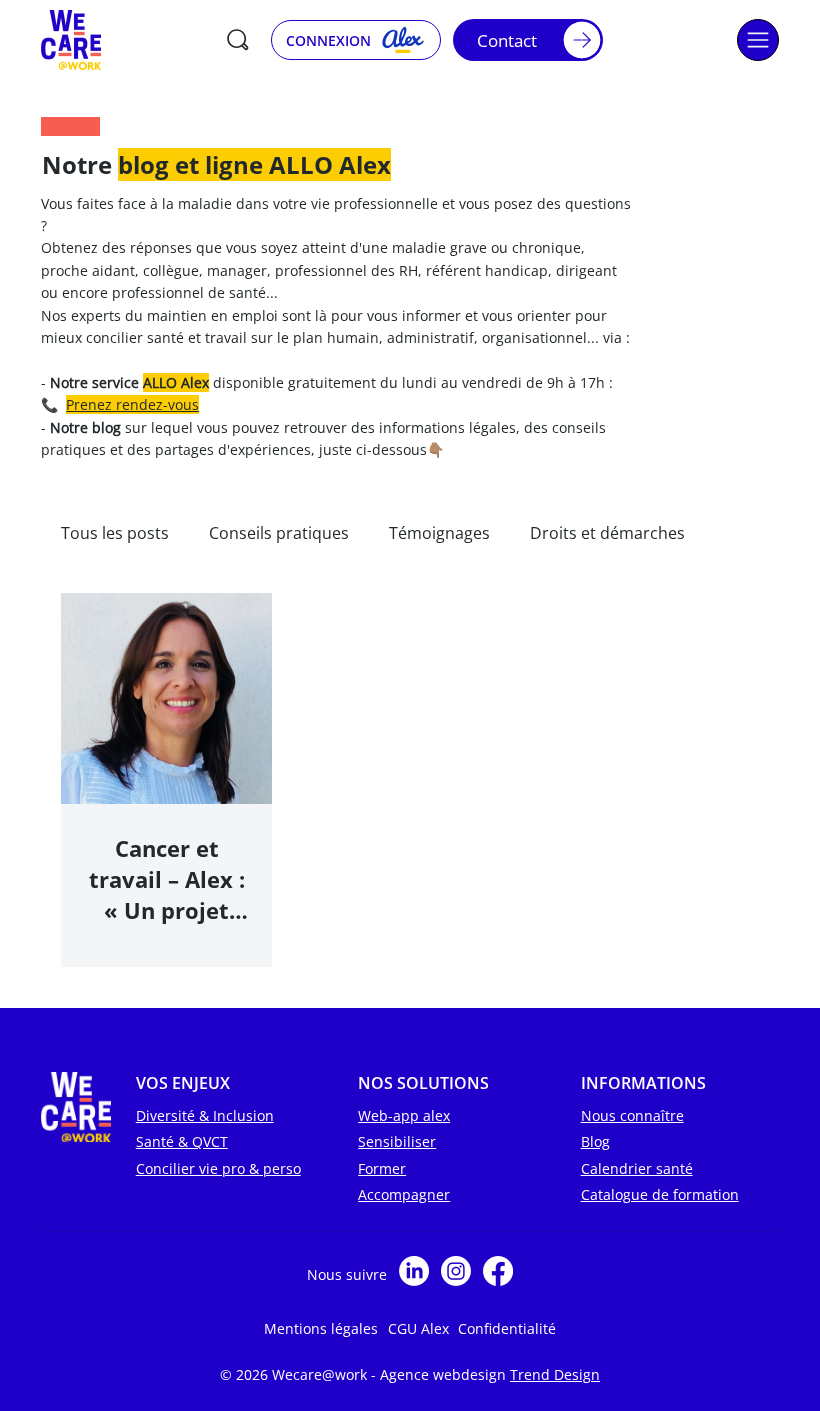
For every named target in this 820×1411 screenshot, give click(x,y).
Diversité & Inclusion (205, 1115)
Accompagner (404, 1194)
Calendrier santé (637, 1168)
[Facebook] (498, 1271)
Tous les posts (115, 533)
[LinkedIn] (414, 1271)
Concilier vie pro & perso (218, 1168)
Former (382, 1168)
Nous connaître (632, 1115)
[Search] (238, 40)
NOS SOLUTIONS (423, 1083)
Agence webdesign (445, 1374)
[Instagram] (456, 1271)
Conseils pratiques (279, 533)
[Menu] (758, 40)
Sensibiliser (397, 1141)
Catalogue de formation (660, 1194)
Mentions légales (321, 1328)
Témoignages (439, 533)
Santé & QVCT (182, 1141)
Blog (595, 1141)
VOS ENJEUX (183, 1083)
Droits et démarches (607, 533)
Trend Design (555, 1374)
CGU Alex (418, 1328)
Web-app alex (404, 1115)
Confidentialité (507, 1328)
